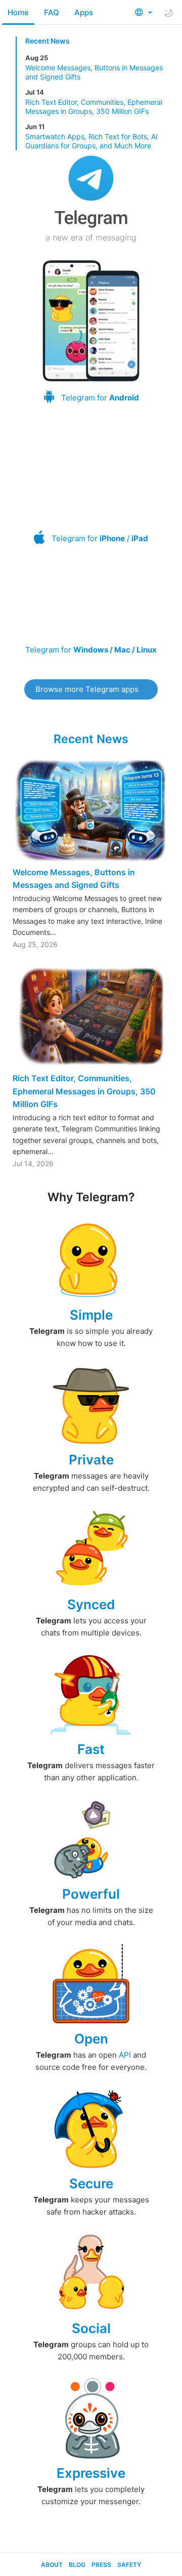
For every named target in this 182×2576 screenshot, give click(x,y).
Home (18, 12)
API (125, 2055)
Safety (129, 2565)
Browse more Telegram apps (87, 689)
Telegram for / (100, 538)
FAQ (52, 12)
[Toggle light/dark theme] (168, 13)
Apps (84, 12)
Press (101, 2565)
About (52, 2565)
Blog (77, 2565)
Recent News (48, 41)
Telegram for (100, 398)
